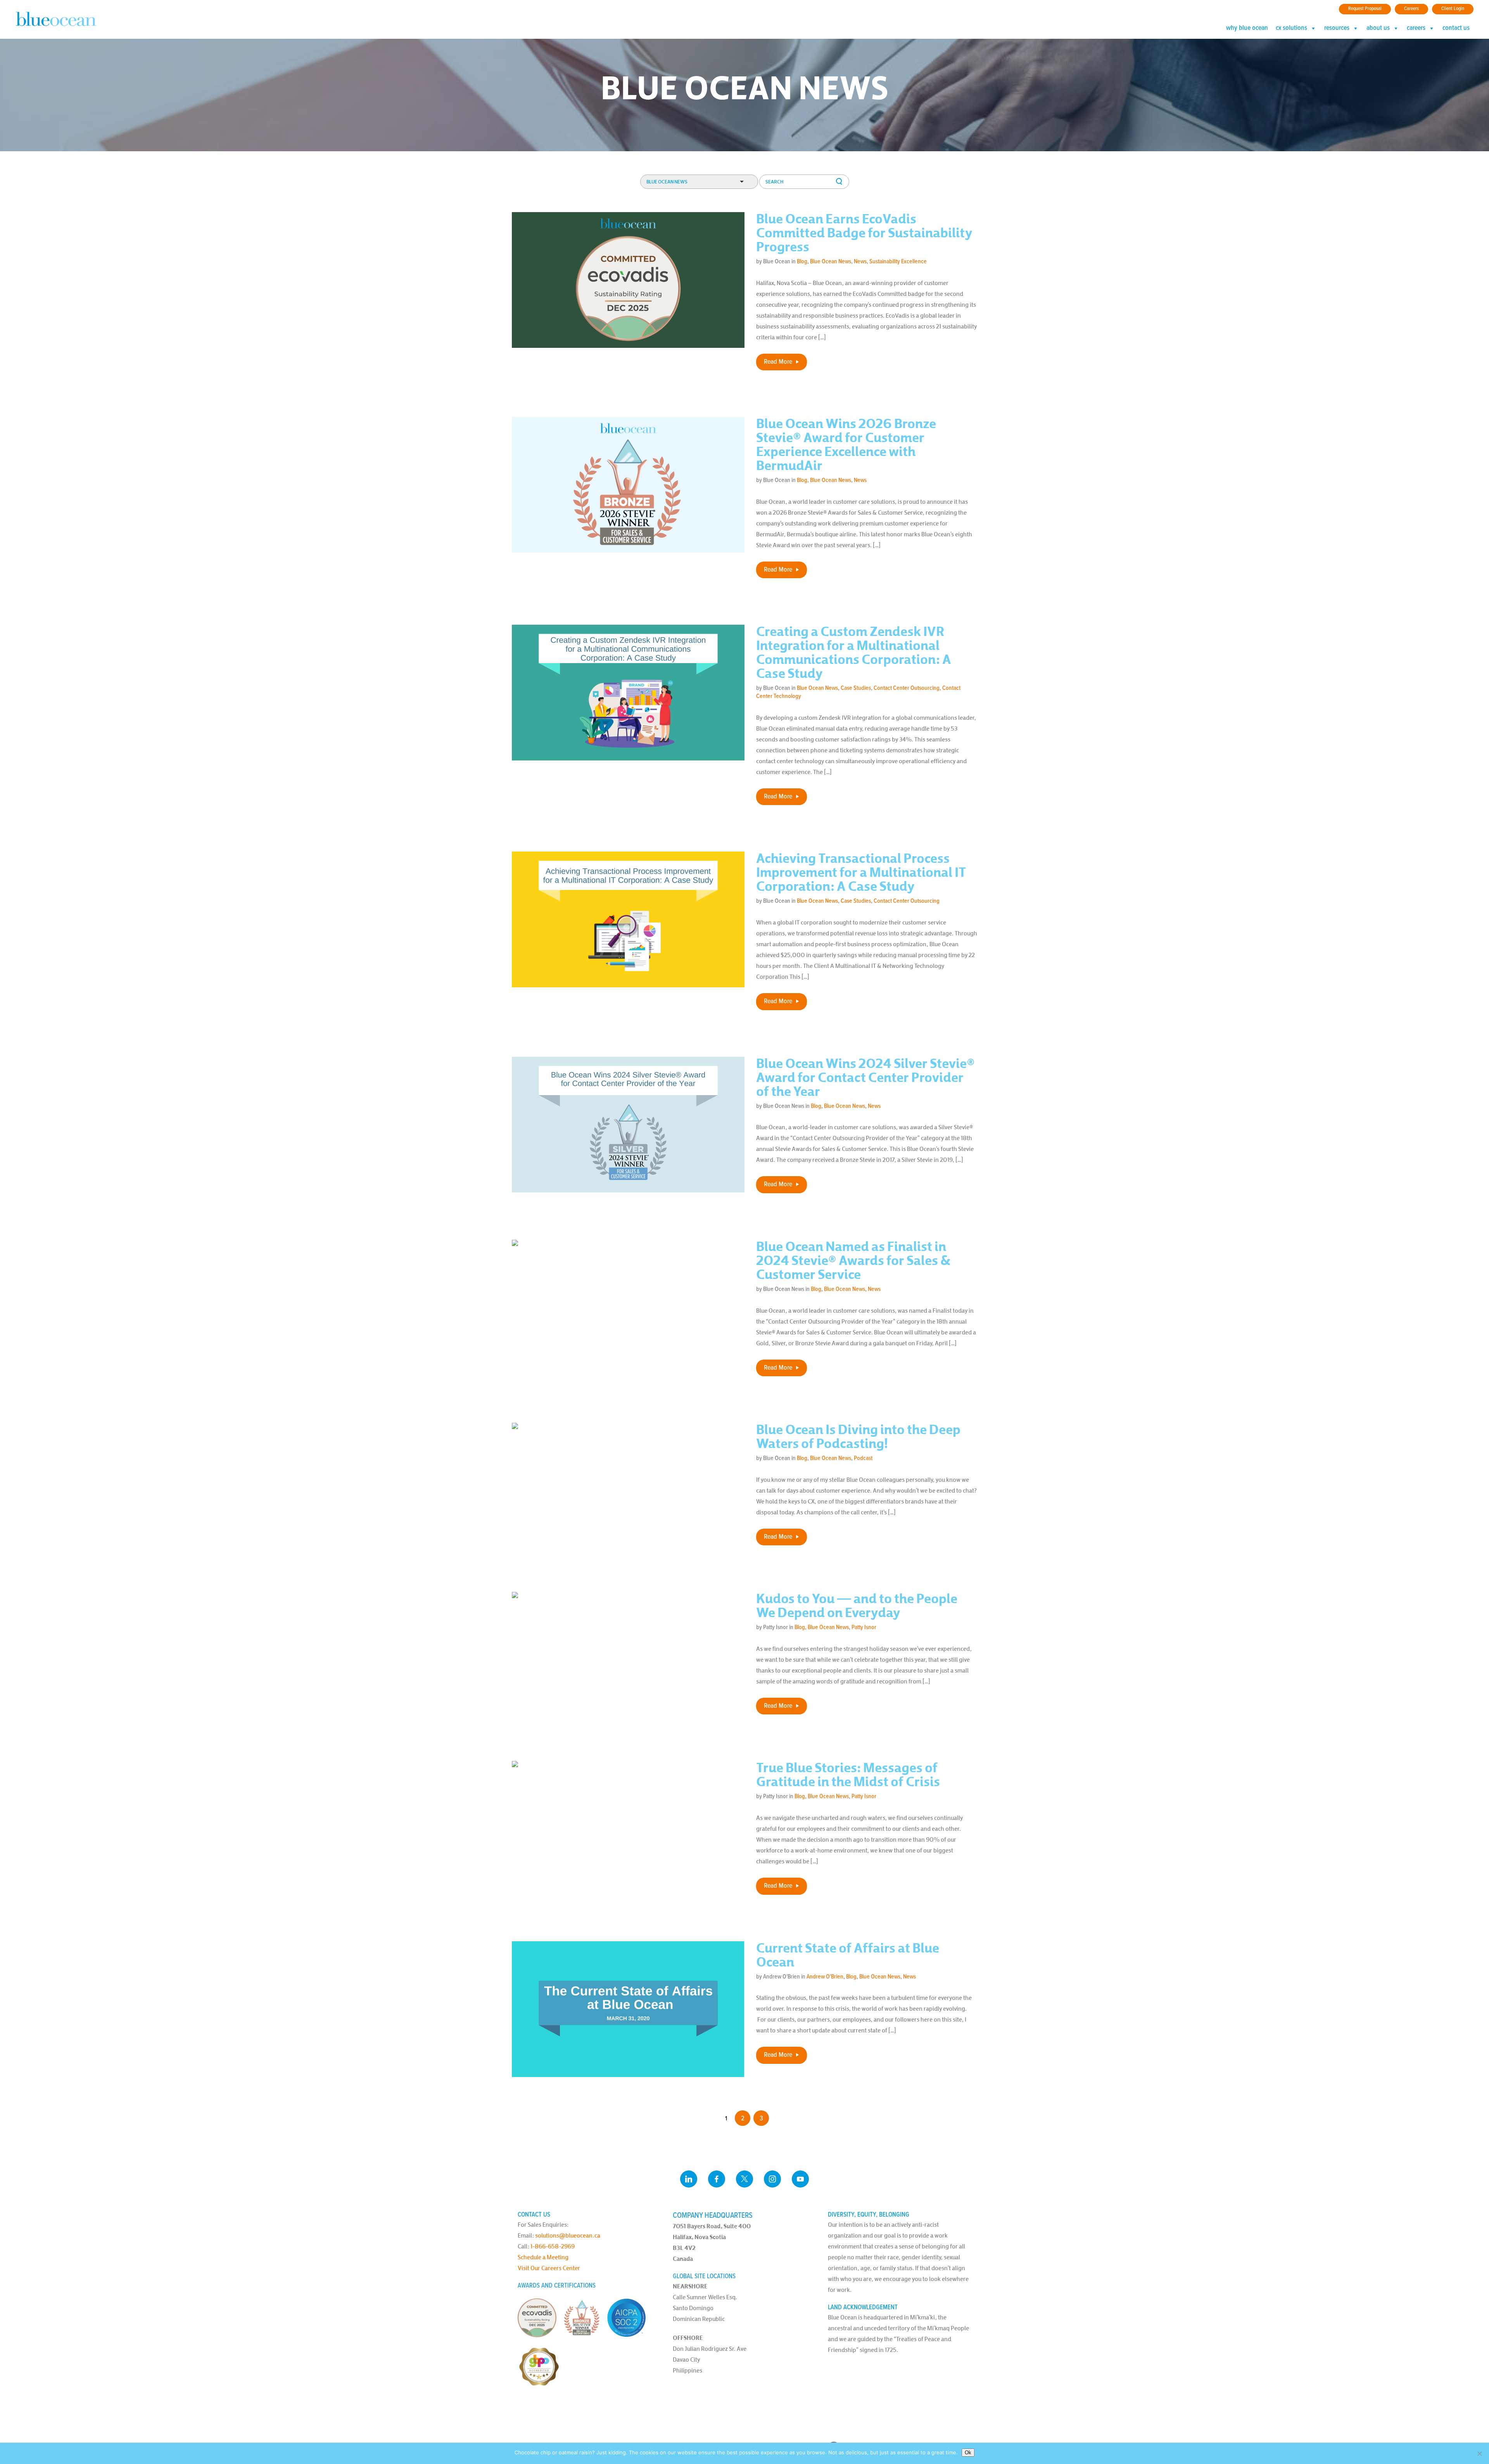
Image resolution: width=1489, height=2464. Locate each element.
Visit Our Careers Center (549, 2268)
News (860, 262)
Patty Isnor (864, 1627)
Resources (1337, 28)
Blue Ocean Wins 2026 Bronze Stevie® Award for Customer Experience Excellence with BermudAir (846, 445)
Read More (778, 362)
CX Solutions (1291, 28)
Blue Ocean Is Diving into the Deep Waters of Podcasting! (858, 1437)
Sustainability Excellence (898, 262)
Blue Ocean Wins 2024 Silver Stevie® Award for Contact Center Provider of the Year (865, 1078)
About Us (1378, 28)
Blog (802, 262)
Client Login (1453, 9)
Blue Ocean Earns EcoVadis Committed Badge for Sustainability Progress (864, 233)
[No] (1479, 2454)
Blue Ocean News (831, 262)
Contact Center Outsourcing (907, 688)
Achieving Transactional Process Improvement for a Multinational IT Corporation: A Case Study (861, 873)
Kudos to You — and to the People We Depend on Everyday (857, 1606)
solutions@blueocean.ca (568, 2235)
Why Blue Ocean (1247, 28)
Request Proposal (1365, 9)
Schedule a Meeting (543, 2257)
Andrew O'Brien (825, 1977)
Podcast (863, 1458)
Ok (968, 2453)
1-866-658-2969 (553, 2246)
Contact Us (1456, 28)
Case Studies (856, 688)
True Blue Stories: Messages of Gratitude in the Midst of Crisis (848, 1775)
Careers (1411, 9)
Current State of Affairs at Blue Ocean (848, 1955)
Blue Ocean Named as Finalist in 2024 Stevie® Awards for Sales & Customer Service (853, 1261)
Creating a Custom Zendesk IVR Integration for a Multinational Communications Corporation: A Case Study (854, 653)
